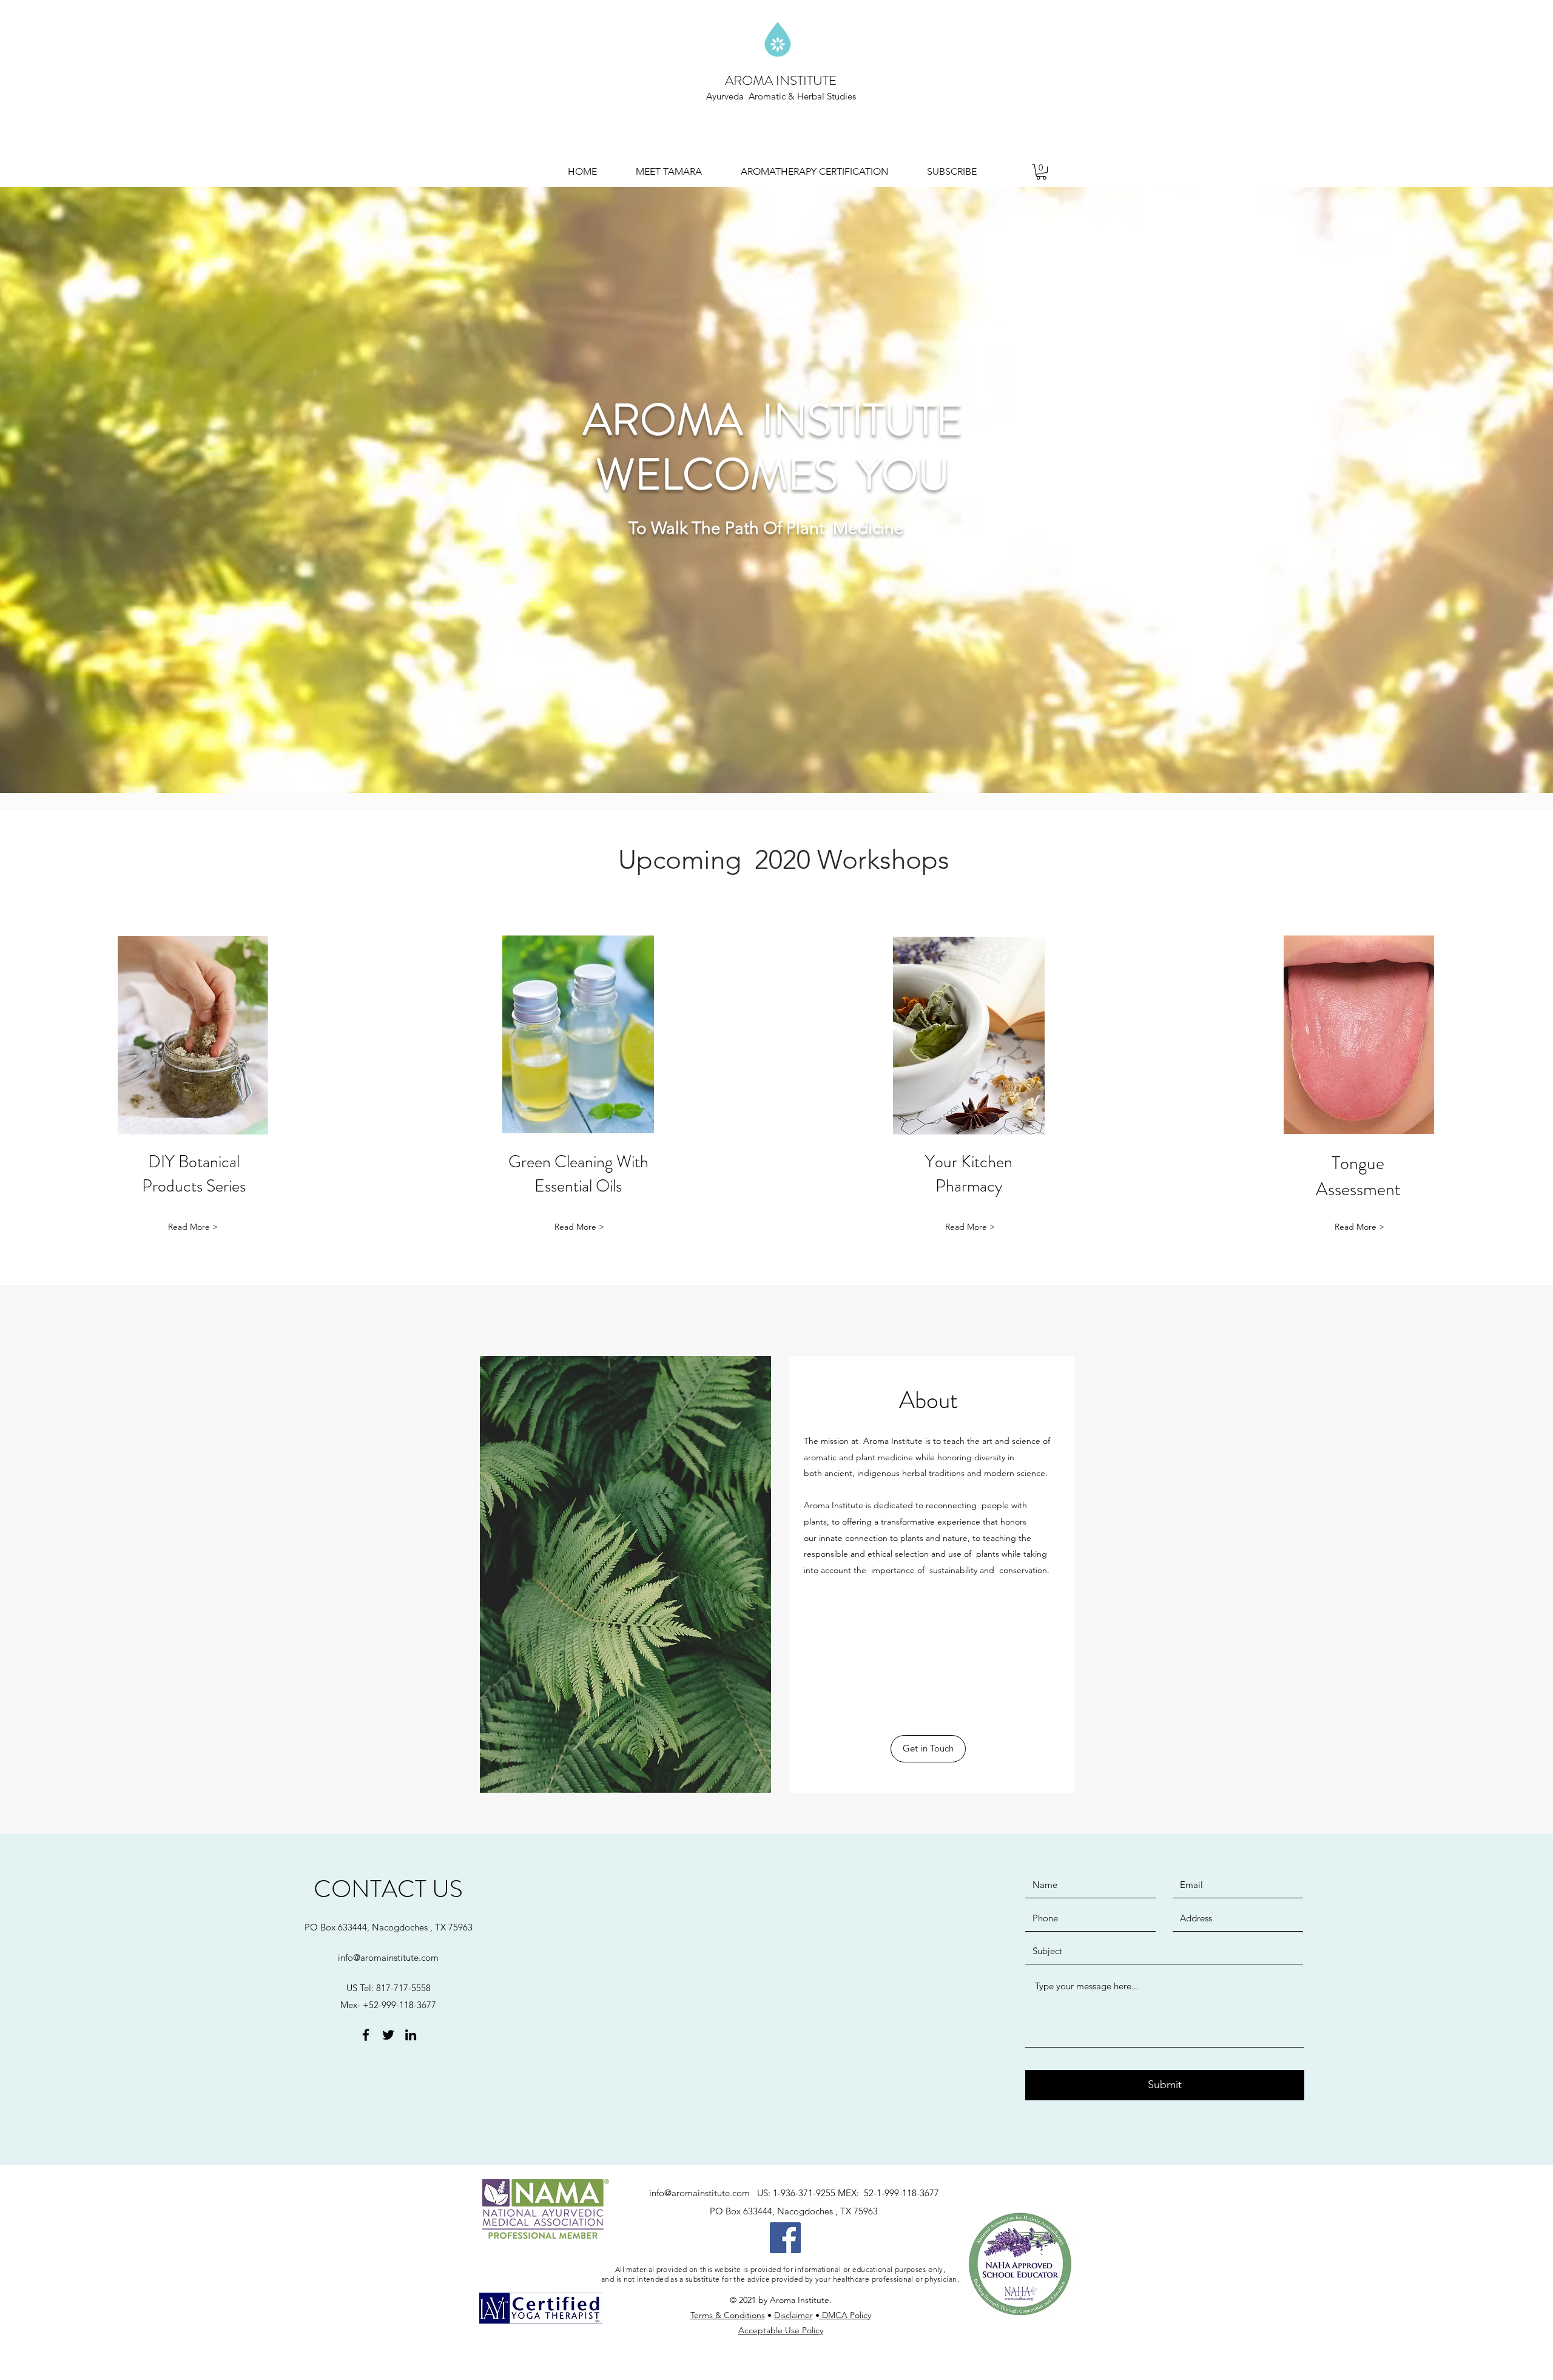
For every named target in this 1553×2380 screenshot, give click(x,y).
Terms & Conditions (728, 2315)
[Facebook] (785, 2238)
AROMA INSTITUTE (781, 80)
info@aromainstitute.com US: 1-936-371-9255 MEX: (756, 2193)
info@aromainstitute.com (388, 1957)
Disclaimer (793, 2315)
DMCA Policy (845, 2315)
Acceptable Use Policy (781, 2330)
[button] (1041, 172)
